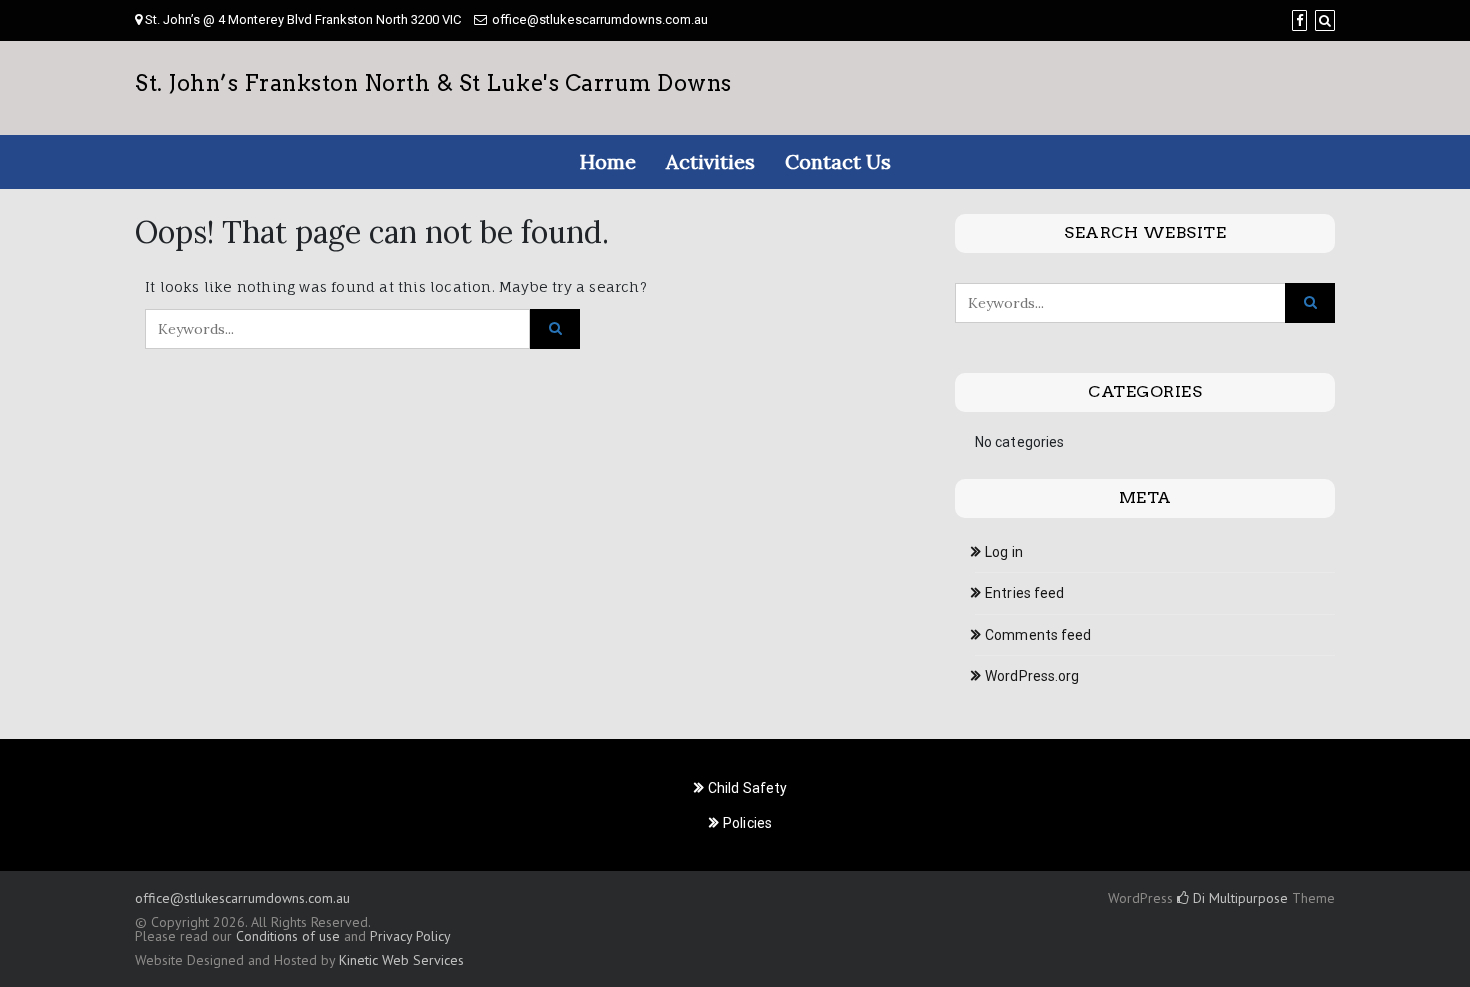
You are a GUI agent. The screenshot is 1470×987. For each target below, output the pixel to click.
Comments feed (1038, 635)
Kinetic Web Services (401, 960)
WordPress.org (1032, 676)
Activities (710, 161)
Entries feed (1024, 593)
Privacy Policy (410, 936)
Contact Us (838, 161)
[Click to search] (555, 329)
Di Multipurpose (1238, 898)
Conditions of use (288, 936)
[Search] (1325, 20)
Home (608, 161)
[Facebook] (1299, 20)
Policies (747, 823)
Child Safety (747, 788)
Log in (1004, 552)
